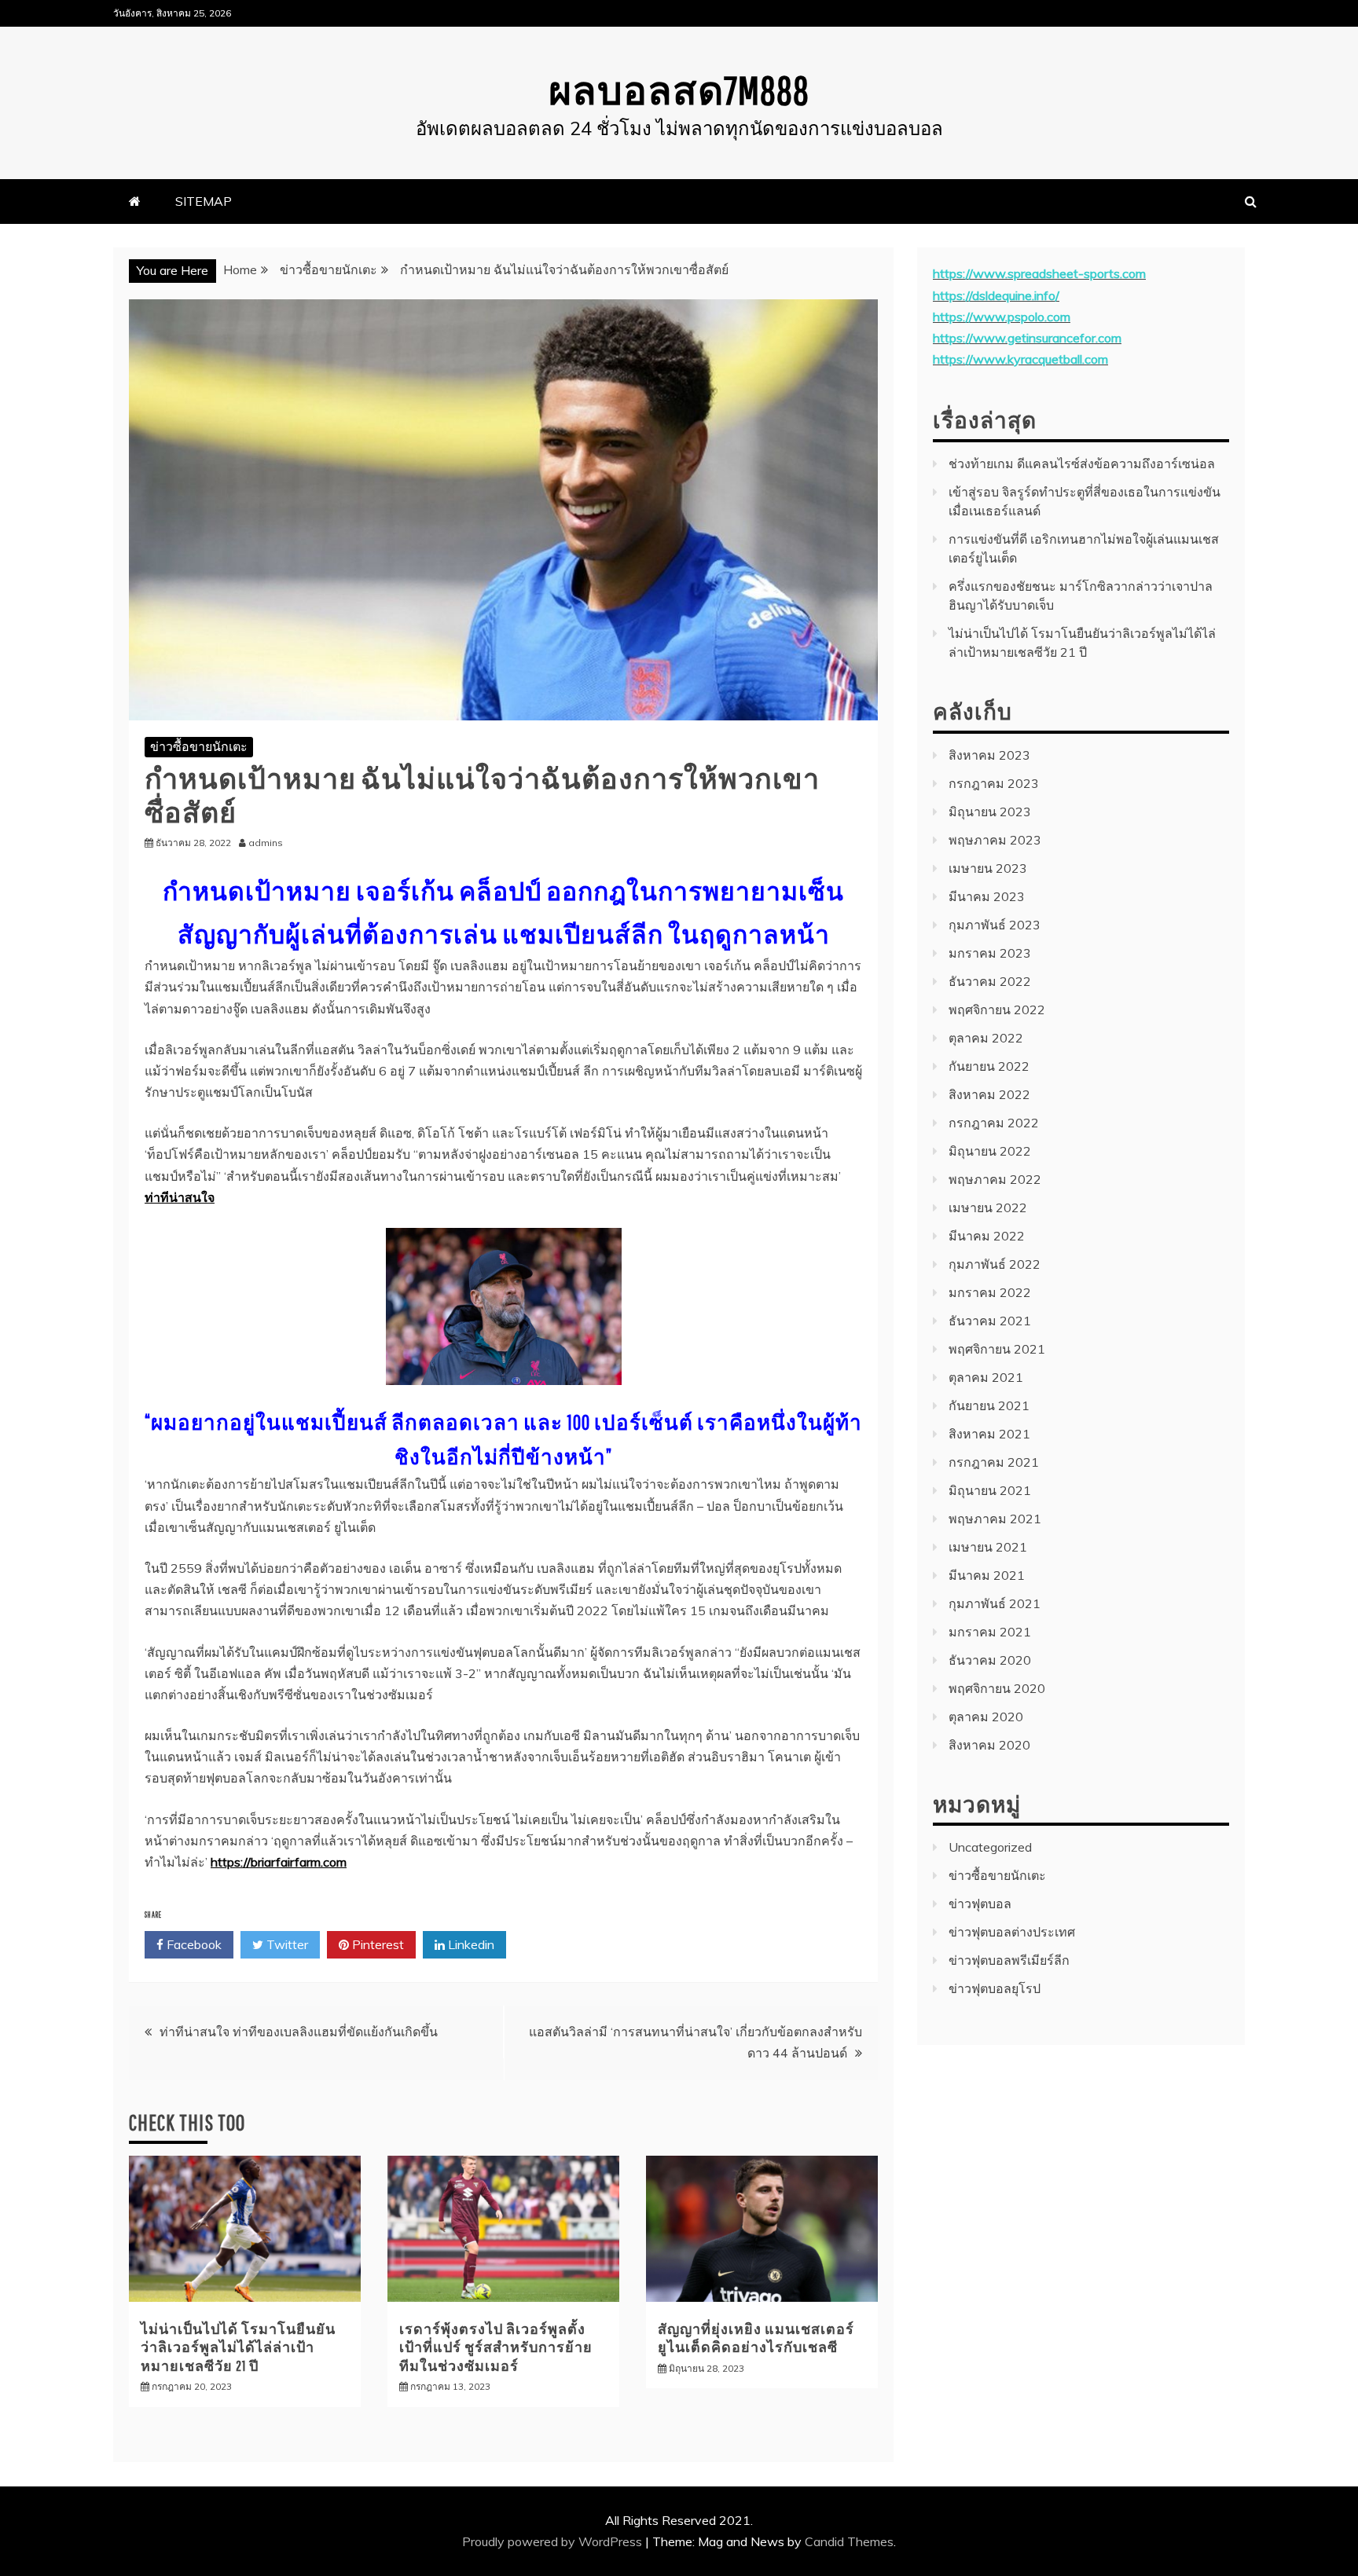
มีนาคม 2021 (987, 1575)
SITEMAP (204, 201)
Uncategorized (990, 1847)
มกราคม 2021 (990, 1632)
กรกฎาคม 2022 (994, 1123)
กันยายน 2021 (989, 1405)
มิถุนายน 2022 (990, 1151)
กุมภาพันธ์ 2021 (995, 1603)
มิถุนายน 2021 (990, 1490)
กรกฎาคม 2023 (994, 783)
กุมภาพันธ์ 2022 (995, 1264)
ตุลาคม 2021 (986, 1377)
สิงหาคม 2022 (989, 1094)
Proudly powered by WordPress (554, 2541)
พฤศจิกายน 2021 (997, 1349)
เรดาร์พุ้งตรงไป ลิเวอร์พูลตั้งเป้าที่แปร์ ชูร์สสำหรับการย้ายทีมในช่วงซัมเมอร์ (496, 2347)
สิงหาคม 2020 (989, 1745)
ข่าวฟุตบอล (980, 1904)
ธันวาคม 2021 (990, 1321)
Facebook (193, 1944)
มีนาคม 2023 (987, 896)
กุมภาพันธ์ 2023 (995, 925)
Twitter (286, 1944)
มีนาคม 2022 (987, 1236)
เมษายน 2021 (988, 1547)
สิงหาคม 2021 (989, 1434)
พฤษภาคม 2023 (995, 840)
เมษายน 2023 (988, 868)
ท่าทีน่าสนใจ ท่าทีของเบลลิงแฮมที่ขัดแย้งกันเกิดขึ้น (299, 2032)
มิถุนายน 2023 (990, 812)
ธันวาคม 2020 (990, 1660)
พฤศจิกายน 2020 (997, 1688)
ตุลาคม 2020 (986, 1717)
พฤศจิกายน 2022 (997, 1010)
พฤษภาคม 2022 (995, 1179)
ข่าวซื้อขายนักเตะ (199, 746)
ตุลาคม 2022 (986, 1038)
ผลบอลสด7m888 (679, 90)
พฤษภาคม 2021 (995, 1519)
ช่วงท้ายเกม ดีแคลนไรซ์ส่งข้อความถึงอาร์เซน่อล (1082, 464)
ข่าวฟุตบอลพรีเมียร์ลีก (1009, 1960)
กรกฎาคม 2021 (994, 1462)
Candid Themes (849, 2541)
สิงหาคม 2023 (989, 755)
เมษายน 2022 (988, 1207)
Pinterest (376, 1944)
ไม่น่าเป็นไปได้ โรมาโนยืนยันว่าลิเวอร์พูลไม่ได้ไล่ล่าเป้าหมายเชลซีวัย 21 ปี (238, 2347)
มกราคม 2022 (990, 1292)
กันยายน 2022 (989, 1066)
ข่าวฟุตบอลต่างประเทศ (1012, 1932)
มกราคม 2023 (990, 953)
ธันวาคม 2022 (990, 981)
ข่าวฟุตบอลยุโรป (995, 1988)
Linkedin (470, 1944)
